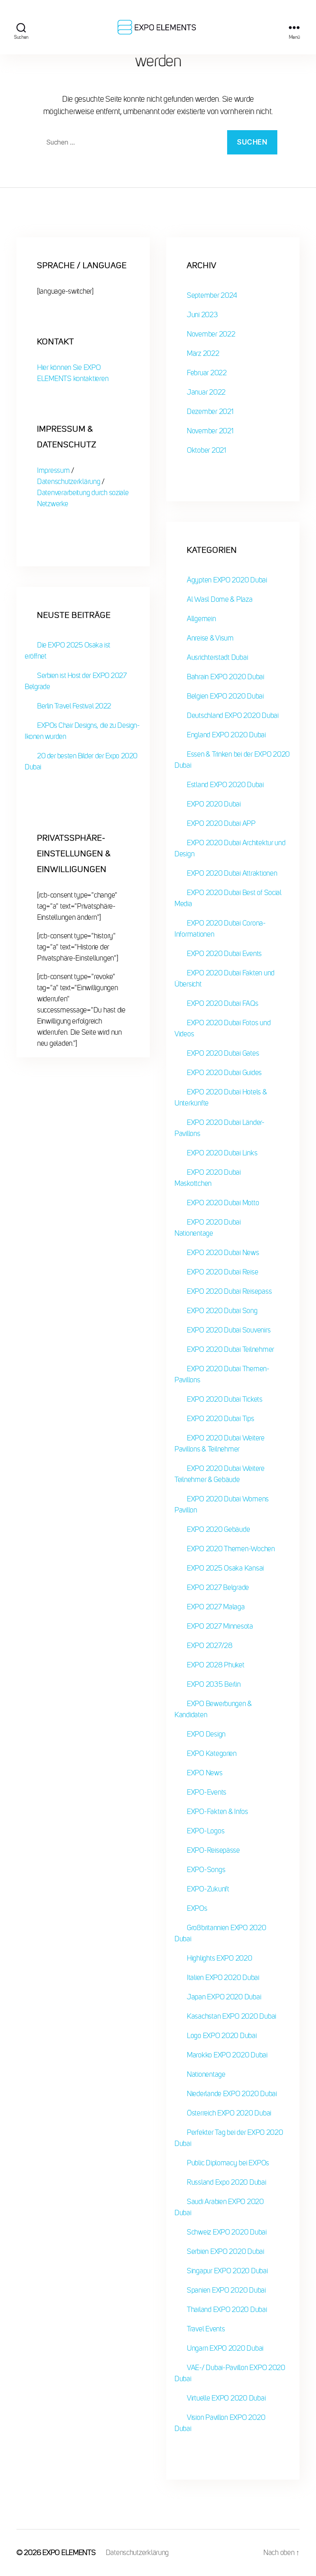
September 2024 (212, 295)
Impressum (54, 470)
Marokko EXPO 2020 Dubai (227, 2055)
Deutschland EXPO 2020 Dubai (233, 715)
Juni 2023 (202, 315)
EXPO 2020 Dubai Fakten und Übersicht (224, 978)
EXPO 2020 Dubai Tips (221, 1419)
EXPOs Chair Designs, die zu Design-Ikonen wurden (82, 731)
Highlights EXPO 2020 (220, 1958)
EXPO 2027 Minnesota (220, 1626)
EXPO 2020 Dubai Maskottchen (208, 1178)
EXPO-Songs (206, 1870)
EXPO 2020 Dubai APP (221, 823)
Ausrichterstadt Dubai (217, 657)
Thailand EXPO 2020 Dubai (227, 2310)
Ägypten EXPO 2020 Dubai (227, 580)
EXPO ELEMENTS (69, 2553)
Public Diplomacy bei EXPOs (228, 2163)
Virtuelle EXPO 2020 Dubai (226, 2398)
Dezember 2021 (210, 411)
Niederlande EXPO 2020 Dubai (232, 2094)
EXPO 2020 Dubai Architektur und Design (230, 848)
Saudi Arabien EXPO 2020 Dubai (219, 2207)
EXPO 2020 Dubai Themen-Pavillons (222, 1374)
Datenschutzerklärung (69, 482)
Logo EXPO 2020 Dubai (222, 2036)
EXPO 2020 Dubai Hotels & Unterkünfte (221, 1097)
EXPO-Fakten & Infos (217, 1812)
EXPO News (205, 1773)
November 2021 (210, 431)
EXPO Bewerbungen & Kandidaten (213, 1709)
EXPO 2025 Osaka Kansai (225, 1568)
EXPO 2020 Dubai (214, 804)
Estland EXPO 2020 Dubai (225, 785)
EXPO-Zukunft (208, 1889)
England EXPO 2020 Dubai (226, 735)
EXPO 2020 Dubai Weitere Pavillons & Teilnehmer (220, 1443)
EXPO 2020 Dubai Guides (224, 1073)
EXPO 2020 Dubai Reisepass (229, 1291)
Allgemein (201, 619)
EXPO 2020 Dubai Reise (222, 1272)
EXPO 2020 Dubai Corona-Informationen (220, 929)
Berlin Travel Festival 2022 (74, 706)
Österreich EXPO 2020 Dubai (229, 2113)
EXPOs (197, 1908)
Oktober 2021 (206, 450)
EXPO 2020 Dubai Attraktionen (232, 873)
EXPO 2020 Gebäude (218, 1529)
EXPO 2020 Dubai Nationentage (208, 1228)
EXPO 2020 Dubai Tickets (225, 1399)
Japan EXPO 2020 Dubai (224, 1997)
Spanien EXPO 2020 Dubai (226, 2290)
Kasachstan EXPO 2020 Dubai (231, 2016)
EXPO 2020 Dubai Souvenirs (229, 1330)
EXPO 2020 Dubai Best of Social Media (228, 898)
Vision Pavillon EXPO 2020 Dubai (220, 2423)
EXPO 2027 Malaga (216, 1607)
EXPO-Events (207, 1792)
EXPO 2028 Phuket (216, 1665)
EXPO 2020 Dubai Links (222, 1153)
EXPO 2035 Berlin (214, 1684)
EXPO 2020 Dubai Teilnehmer (230, 1349)
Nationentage (206, 2074)
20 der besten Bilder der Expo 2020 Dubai (81, 761)
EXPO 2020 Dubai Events (224, 954)
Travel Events (206, 2329)
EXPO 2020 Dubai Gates (223, 1053)
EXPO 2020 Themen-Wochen (231, 1549)
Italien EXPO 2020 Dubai (223, 1978)
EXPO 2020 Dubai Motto (223, 1203)
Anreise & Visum (210, 638)
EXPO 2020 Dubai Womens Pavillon (222, 1504)
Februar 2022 (207, 373)
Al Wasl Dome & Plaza (220, 599)
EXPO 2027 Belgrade (218, 1587)
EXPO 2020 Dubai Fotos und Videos (222, 1028)
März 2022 (203, 353)
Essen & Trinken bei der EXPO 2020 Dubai (232, 760)
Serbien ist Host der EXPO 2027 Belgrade (76, 681)
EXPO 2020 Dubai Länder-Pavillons (220, 1128)
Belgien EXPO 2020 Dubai (225, 696)
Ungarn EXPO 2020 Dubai (225, 2348)
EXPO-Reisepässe (213, 1850)
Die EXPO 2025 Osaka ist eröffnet (67, 651)
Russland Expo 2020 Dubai (227, 2182)
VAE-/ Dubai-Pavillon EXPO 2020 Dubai (230, 2373)
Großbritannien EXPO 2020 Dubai (220, 1933)
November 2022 (211, 334)
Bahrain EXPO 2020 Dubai (225, 677)
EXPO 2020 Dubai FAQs (223, 1003)
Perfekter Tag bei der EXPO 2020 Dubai (229, 2138)
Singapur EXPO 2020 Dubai (227, 2271)
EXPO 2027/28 (210, 1646)
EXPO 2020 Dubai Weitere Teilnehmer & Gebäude (220, 1474)
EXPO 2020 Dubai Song (222, 1311)
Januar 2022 (206, 392)
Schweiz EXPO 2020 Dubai (227, 2232)
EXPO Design (206, 1734)
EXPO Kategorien (212, 1753)
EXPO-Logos (206, 1831)
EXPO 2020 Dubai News (223, 1253)
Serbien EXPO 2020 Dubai (225, 2251)
